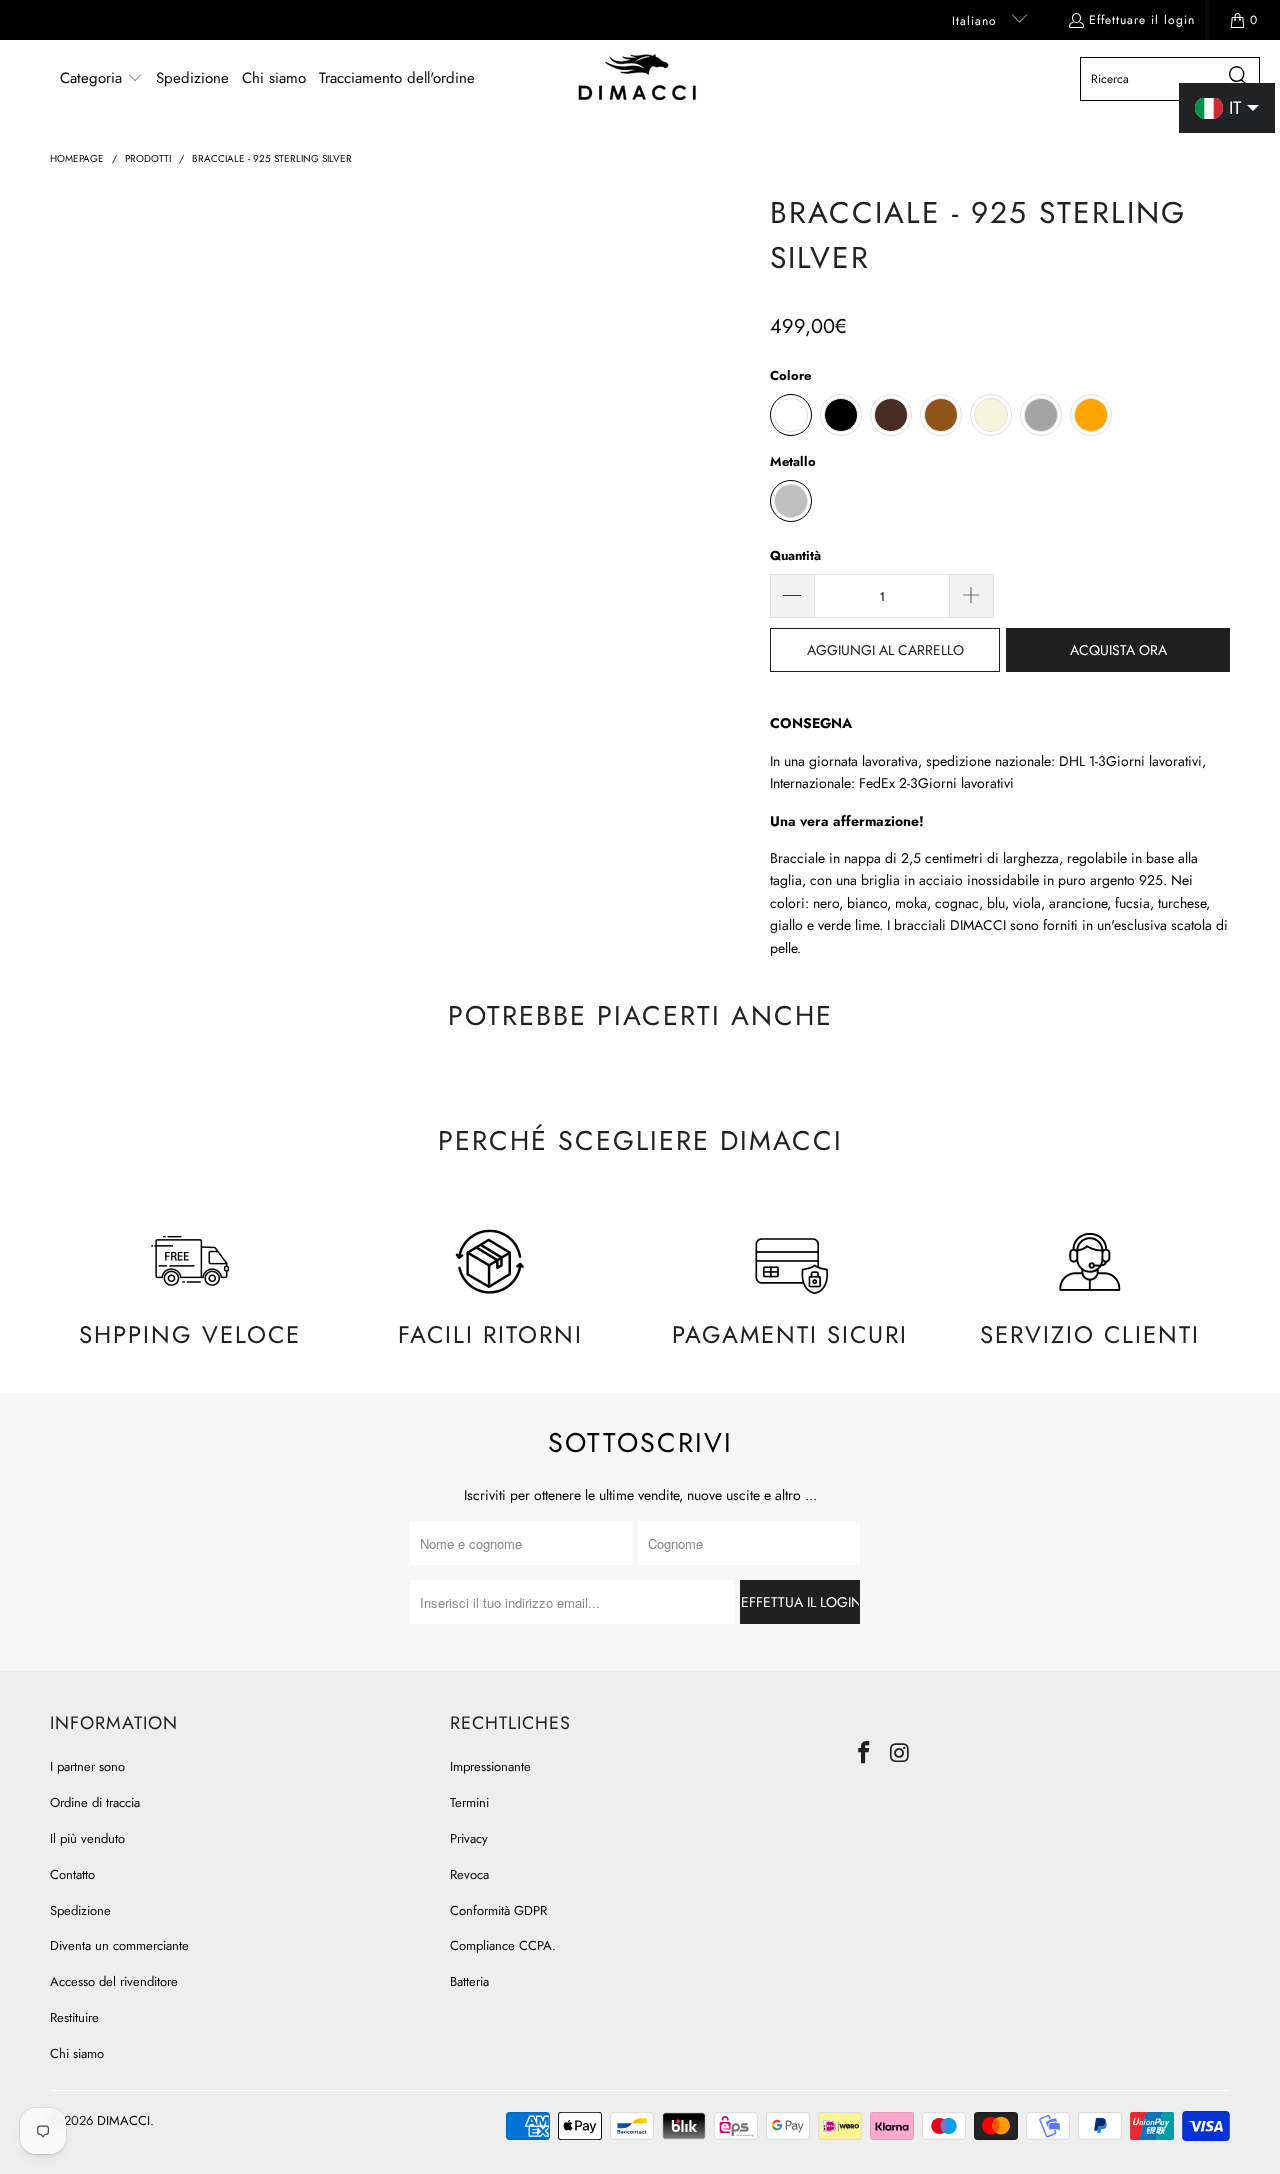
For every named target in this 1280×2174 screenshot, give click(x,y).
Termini (469, 1802)
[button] (101, 79)
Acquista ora (1118, 650)
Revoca (469, 1874)
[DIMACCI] (637, 79)
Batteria (469, 1981)
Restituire (74, 2017)
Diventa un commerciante (119, 1945)
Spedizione (80, 1910)
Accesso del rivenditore (114, 1981)
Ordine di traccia (95, 1802)
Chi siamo (77, 2053)
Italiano (977, 21)
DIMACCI (123, 2120)
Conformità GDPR (498, 1910)
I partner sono (87, 1766)
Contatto (72, 1874)
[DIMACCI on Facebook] (865, 1753)
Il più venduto (87, 1838)
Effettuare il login (1142, 20)
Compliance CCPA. (503, 1945)
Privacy (469, 1838)
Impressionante (490, 1766)
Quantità (795, 555)
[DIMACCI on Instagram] (901, 1753)
